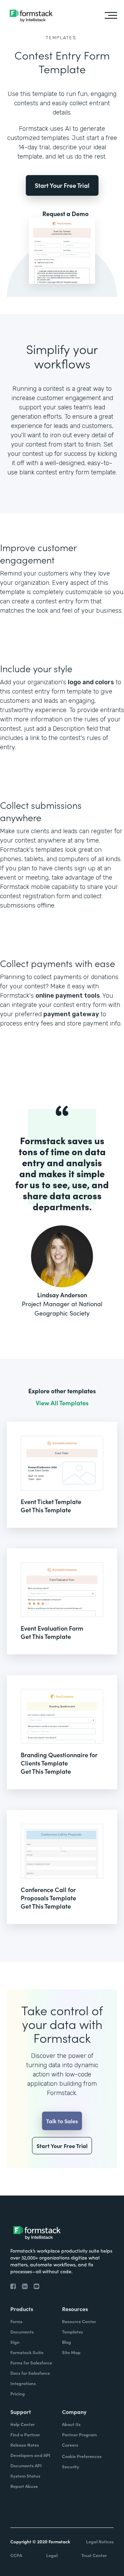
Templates (61, 38)
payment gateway (71, 1014)
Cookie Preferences (82, 2456)
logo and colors (91, 682)
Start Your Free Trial (62, 185)
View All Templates (62, 1403)
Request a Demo (65, 214)
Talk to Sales (62, 2121)
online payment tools (68, 996)
